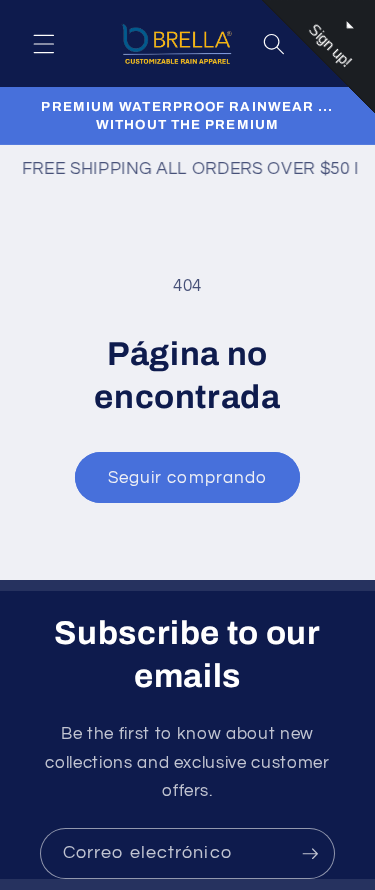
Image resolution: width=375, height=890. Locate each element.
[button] (44, 43)
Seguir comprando (188, 477)
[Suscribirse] (310, 854)
